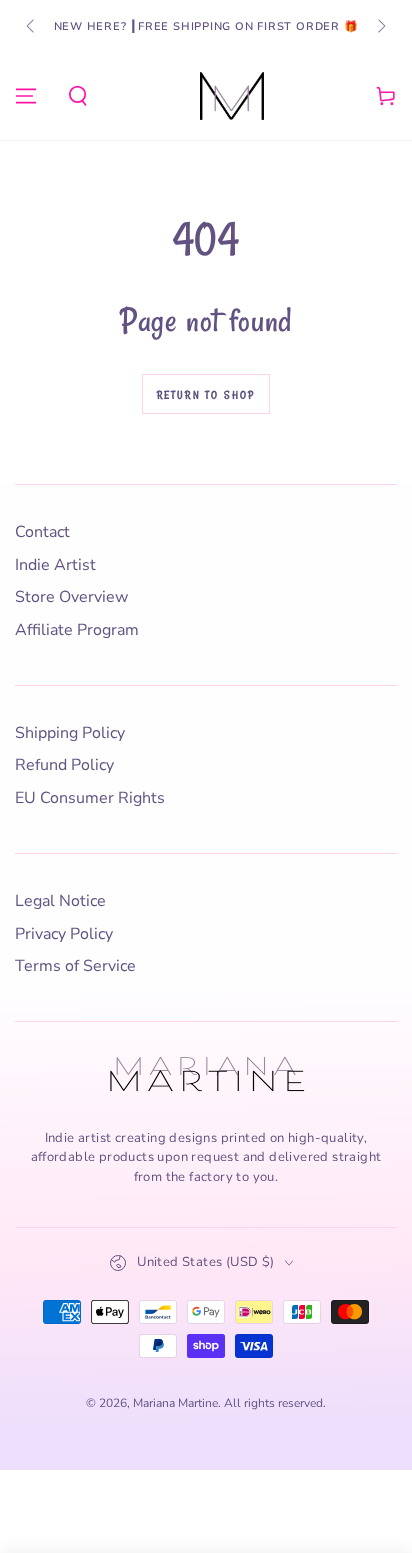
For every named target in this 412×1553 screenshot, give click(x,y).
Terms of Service (75, 966)
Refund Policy (64, 765)
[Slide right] (380, 27)
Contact (42, 532)
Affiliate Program (77, 630)
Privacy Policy (64, 934)
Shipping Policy (70, 733)
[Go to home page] (232, 96)
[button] (78, 96)
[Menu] (26, 96)
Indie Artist (55, 565)
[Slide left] (32, 27)
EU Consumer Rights (90, 798)
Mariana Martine (175, 1403)
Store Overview (71, 597)
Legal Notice (60, 901)
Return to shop (206, 395)
